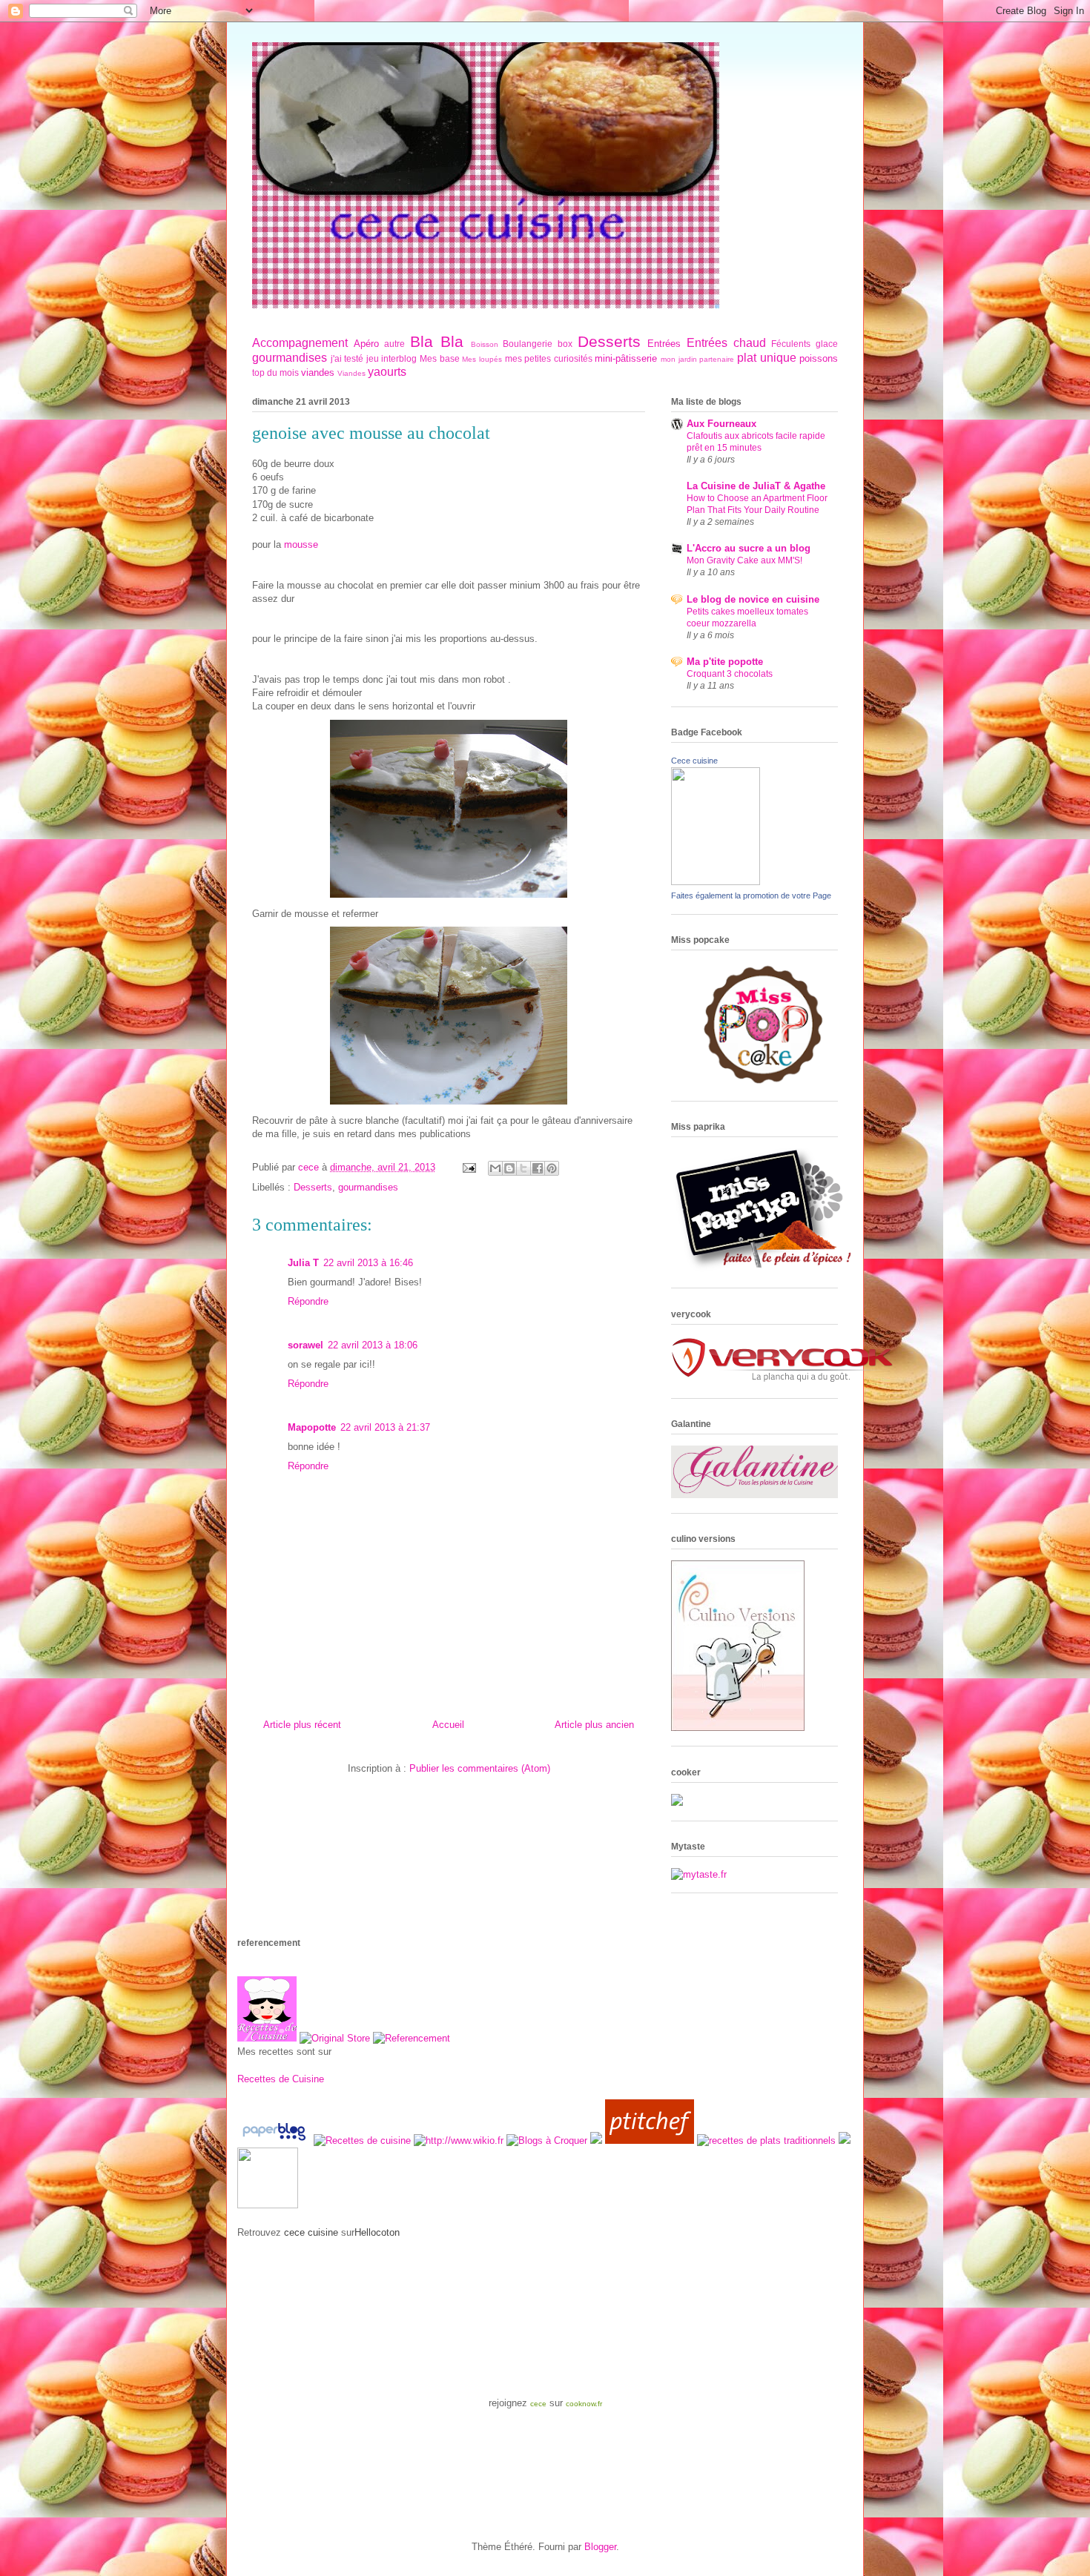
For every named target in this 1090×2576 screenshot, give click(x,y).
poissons (819, 358)
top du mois (275, 373)
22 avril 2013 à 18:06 (373, 1345)
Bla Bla (437, 341)
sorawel (305, 1345)
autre (394, 344)
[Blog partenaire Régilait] (268, 2205)
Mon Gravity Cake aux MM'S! (744, 560)
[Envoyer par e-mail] (495, 1168)
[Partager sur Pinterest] (552, 1168)
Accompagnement (300, 343)
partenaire (717, 359)
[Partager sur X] (523, 1168)
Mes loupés (482, 359)
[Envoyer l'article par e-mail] (468, 1167)
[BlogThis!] (509, 1168)
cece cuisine (311, 2232)
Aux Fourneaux (721, 424)
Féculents (791, 344)
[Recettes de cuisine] (650, 2140)
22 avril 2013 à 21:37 (385, 1427)
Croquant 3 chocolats (730, 674)
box (565, 344)
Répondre (308, 1301)
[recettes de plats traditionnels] (766, 2140)
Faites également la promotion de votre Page (751, 895)
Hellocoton (377, 2232)
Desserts (609, 341)
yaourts (387, 372)
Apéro (366, 344)
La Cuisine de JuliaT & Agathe (756, 486)
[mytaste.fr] (699, 1874)
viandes (318, 373)
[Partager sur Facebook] (538, 1168)
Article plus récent (302, 1725)
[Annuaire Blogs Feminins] (596, 2140)
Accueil (448, 1725)
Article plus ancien (594, 1725)
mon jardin (679, 359)
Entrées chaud (726, 343)
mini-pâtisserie (626, 358)
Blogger (600, 2547)
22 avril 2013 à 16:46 (368, 1263)
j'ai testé (347, 358)
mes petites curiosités (549, 358)
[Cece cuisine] (716, 882)
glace (827, 344)
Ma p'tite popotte (725, 662)
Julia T (303, 1263)
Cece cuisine (694, 761)
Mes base (440, 358)
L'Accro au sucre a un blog (749, 548)
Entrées (664, 344)
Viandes (351, 373)
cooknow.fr (584, 2404)
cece (538, 2404)
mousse (301, 544)
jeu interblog (392, 358)
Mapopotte (312, 1427)
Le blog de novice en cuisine (753, 599)
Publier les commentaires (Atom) (480, 1768)
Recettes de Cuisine (281, 2079)
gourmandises (290, 358)
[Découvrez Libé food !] (845, 2140)
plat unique (767, 358)
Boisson (485, 344)
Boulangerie (528, 344)
